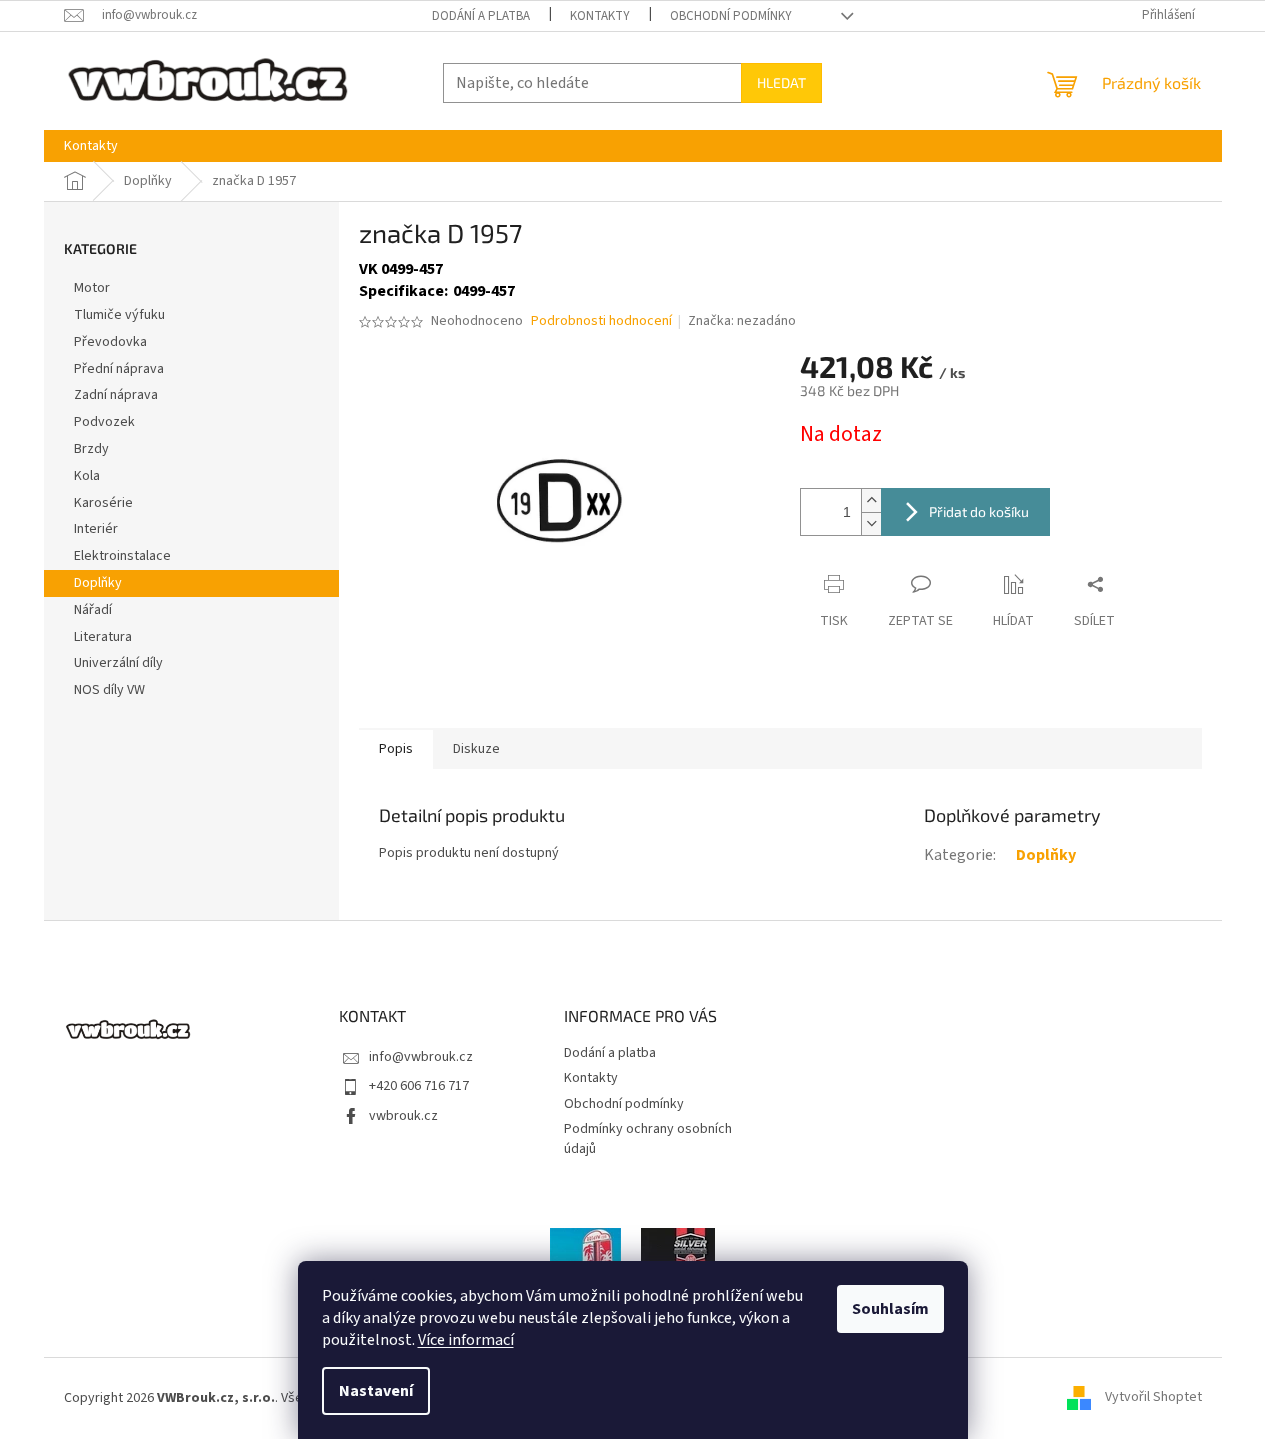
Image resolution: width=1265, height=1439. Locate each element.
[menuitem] (91, 146)
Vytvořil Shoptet (1153, 1398)
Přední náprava (119, 369)
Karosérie (103, 503)
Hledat (781, 82)
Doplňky (98, 583)
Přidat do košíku (979, 511)
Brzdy (91, 449)
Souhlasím (890, 1309)
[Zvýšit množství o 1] (871, 500)
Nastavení (376, 1391)
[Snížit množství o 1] (871, 523)
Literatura (103, 637)
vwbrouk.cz (403, 1116)
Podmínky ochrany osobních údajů (648, 1138)
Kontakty (600, 16)
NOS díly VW (109, 690)
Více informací (466, 1340)
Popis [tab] (396, 749)
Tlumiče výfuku (119, 315)
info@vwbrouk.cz (421, 1057)
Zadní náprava (116, 395)
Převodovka (110, 342)
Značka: (742, 321)
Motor (92, 288)
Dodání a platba (481, 16)
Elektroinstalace (122, 556)
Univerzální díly (118, 663)
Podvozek (104, 422)
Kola (87, 476)
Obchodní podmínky (731, 16)
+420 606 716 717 (419, 1086)
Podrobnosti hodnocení (601, 321)
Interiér (96, 529)
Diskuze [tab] (476, 749)
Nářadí (93, 610)
